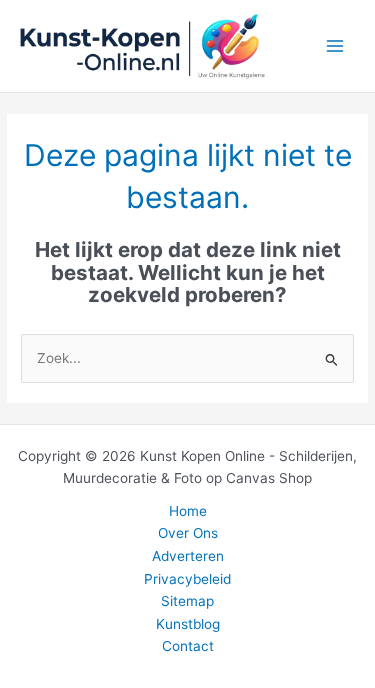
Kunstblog (188, 624)
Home (188, 511)
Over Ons (188, 533)
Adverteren (188, 556)
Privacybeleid (187, 579)
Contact (188, 646)
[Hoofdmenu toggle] (335, 46)
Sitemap (187, 601)
